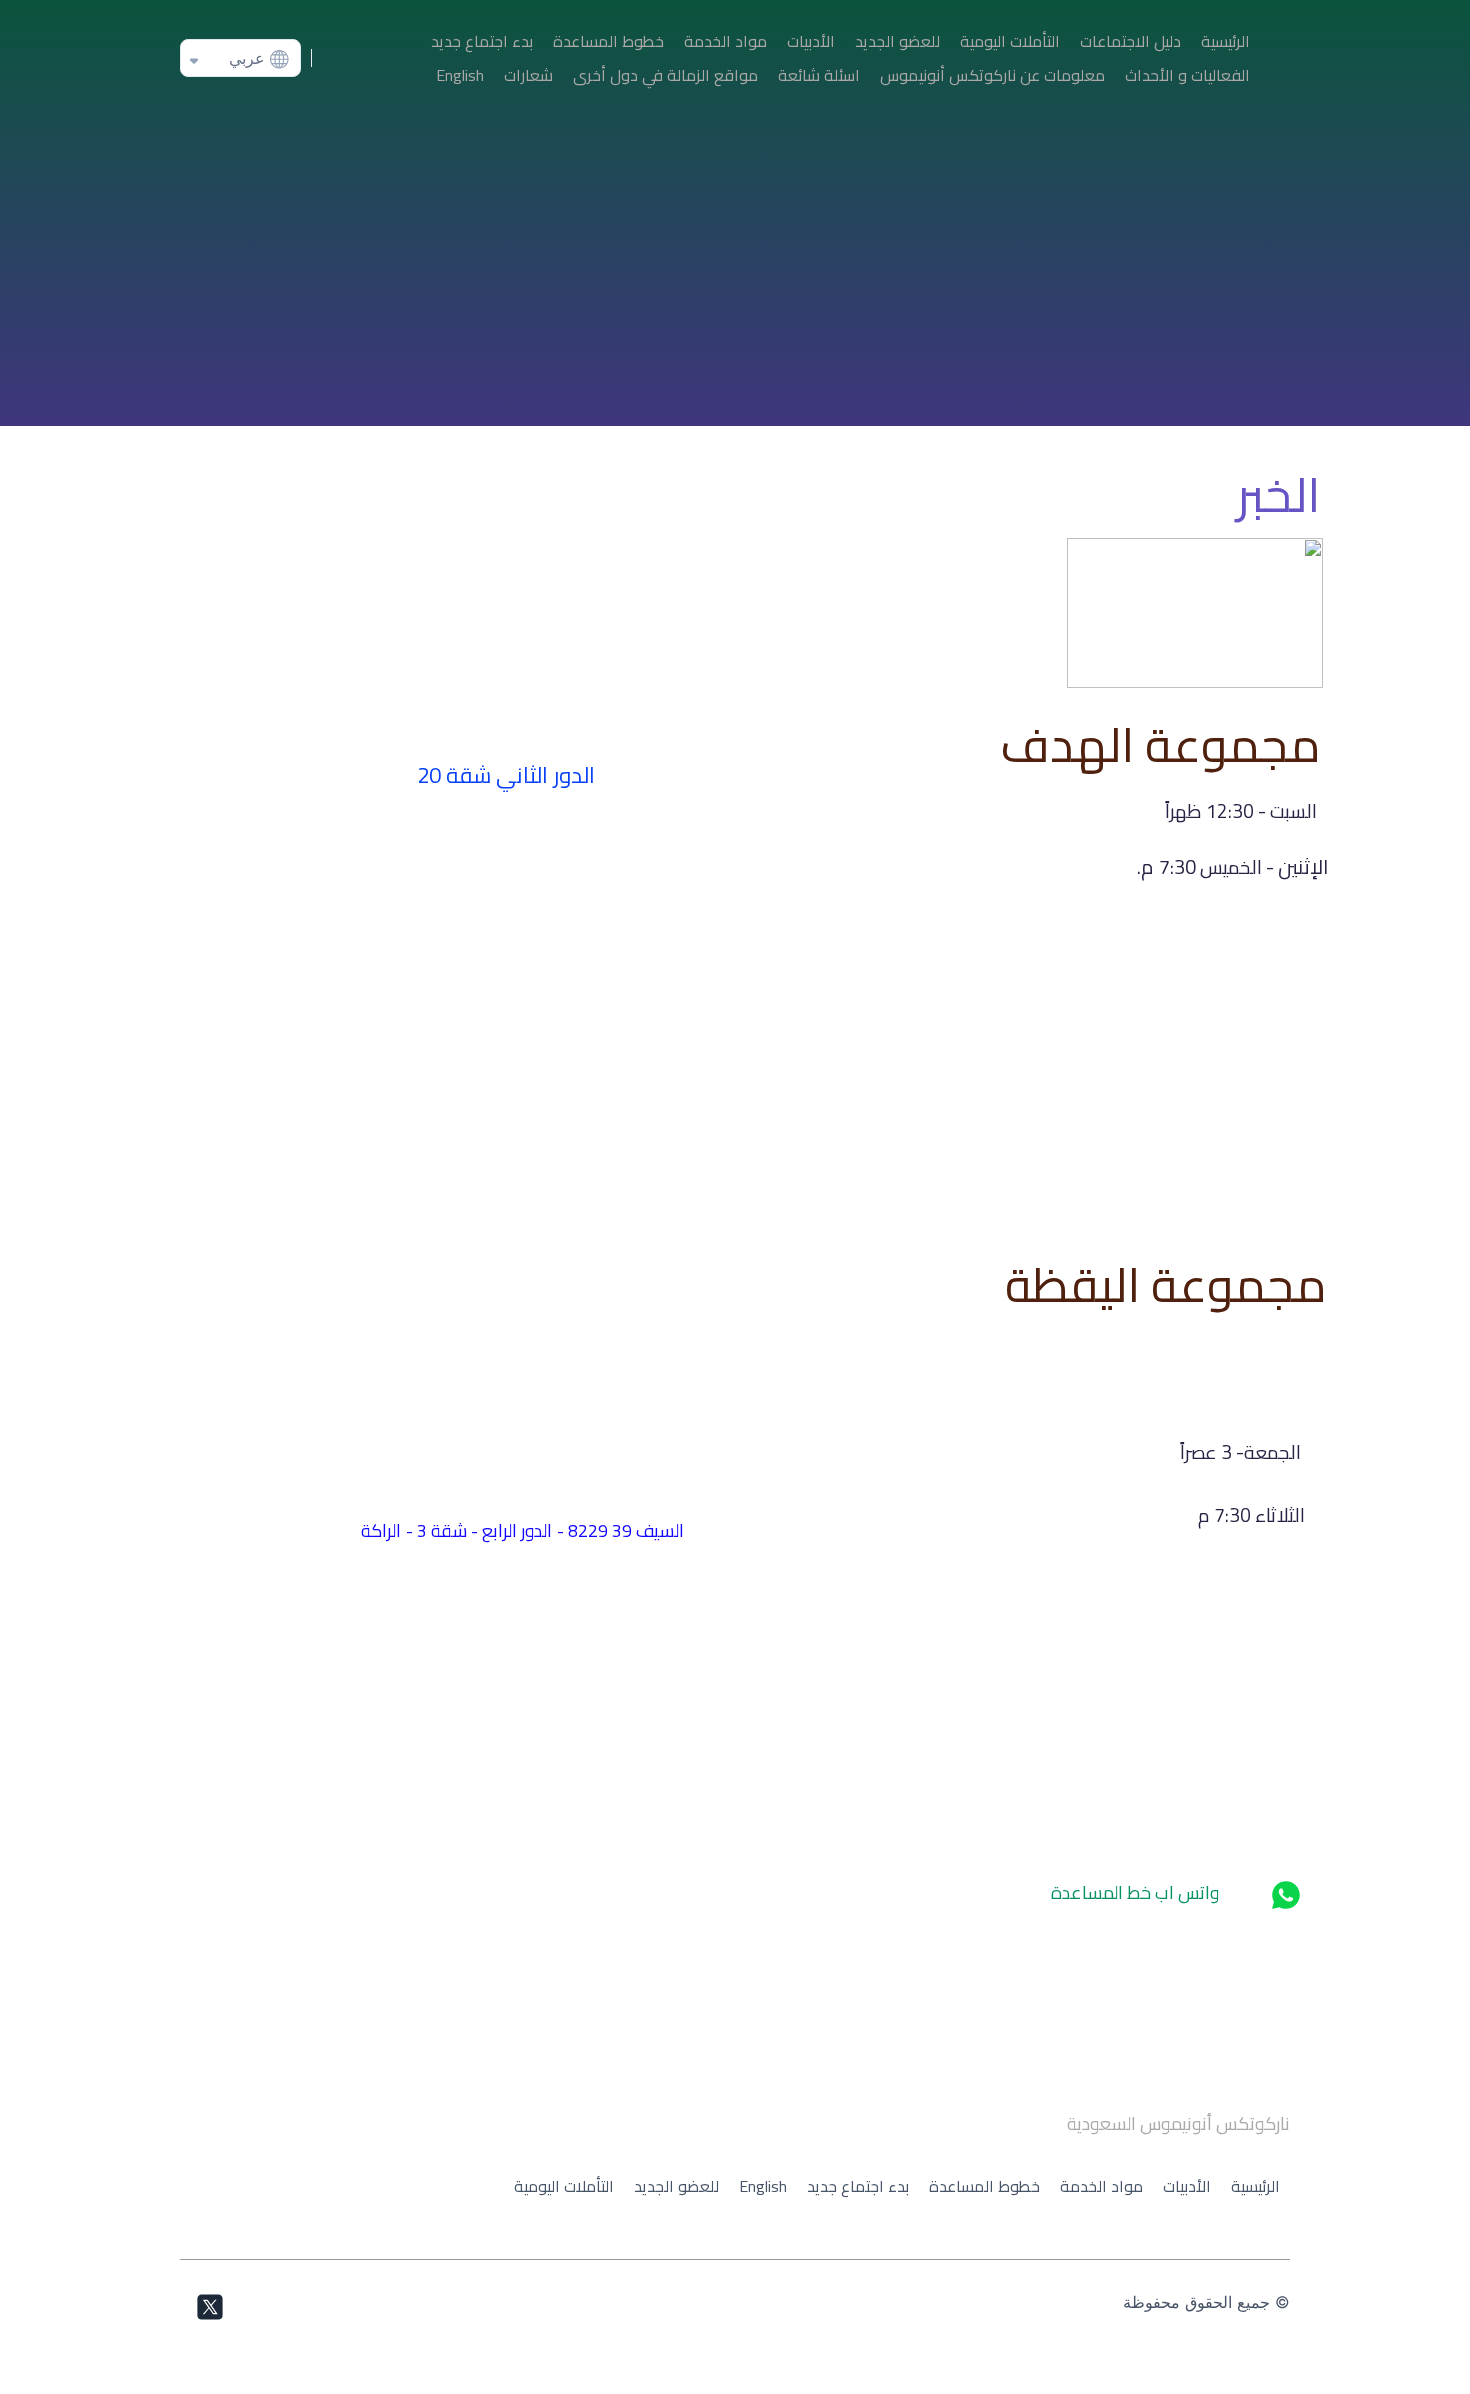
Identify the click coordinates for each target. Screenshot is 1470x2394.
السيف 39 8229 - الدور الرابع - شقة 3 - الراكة (522, 1530)
